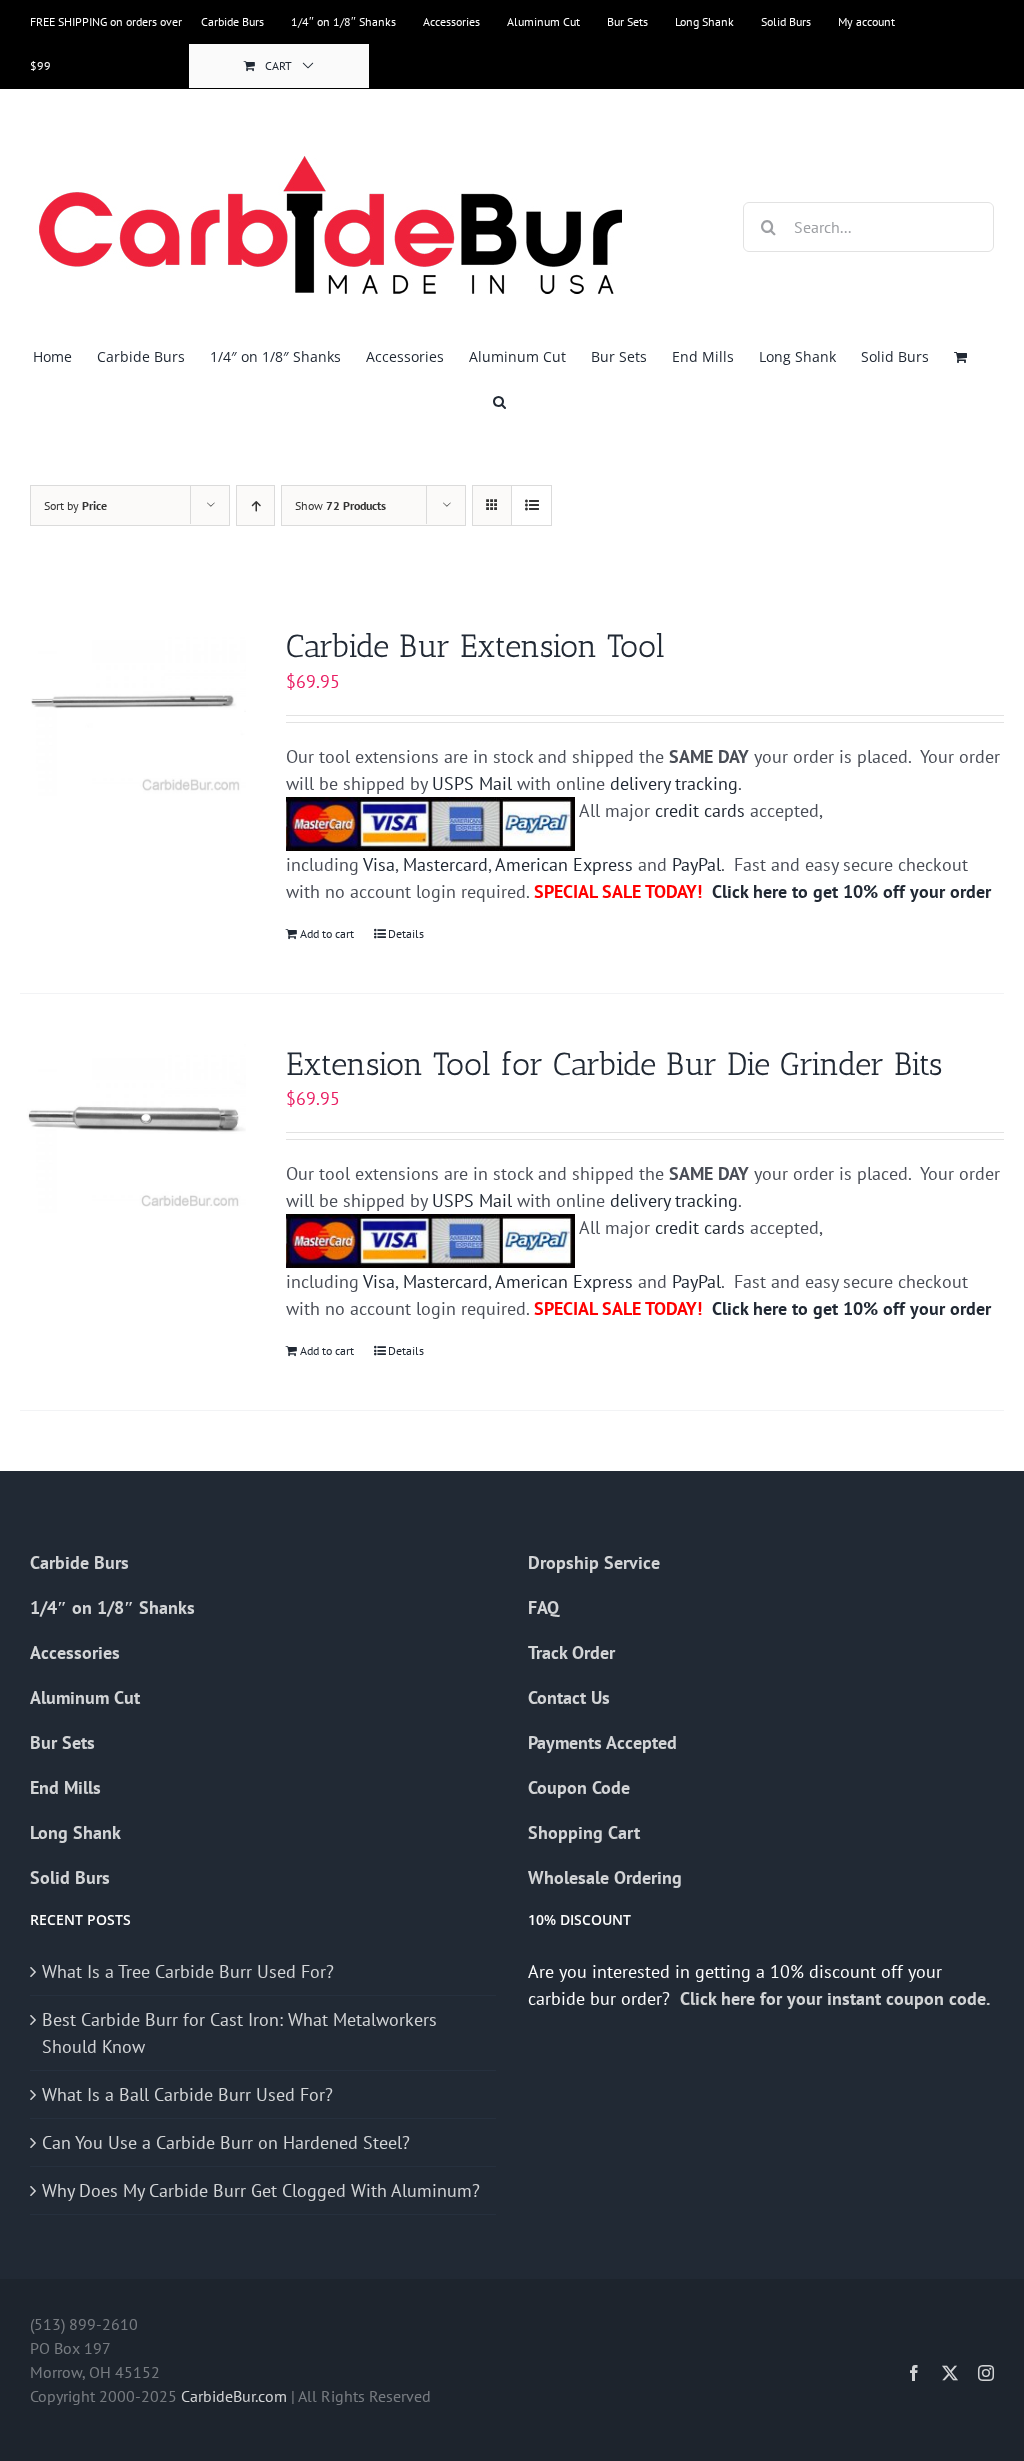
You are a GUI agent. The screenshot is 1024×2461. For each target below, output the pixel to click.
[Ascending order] (255, 505)
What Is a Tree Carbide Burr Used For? (188, 1971)
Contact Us (569, 1697)
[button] (499, 401)
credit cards (700, 810)
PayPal (696, 864)
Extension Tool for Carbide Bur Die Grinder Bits (614, 1064)
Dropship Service (594, 1562)
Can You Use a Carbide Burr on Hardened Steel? (226, 2142)
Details (406, 933)
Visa (379, 864)
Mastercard (445, 864)
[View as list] (531, 505)
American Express (564, 864)
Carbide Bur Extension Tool (475, 646)
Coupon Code (579, 1787)
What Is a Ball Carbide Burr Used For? (187, 2094)
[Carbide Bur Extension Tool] (133, 711)
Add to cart (327, 933)
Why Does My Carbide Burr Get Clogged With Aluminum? (261, 2190)
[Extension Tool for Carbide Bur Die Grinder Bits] (133, 1129)
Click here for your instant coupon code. (837, 1998)
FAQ (543, 1607)
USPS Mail (472, 783)
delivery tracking (674, 783)
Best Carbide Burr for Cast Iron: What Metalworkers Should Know (239, 2033)
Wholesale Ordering (605, 1877)
